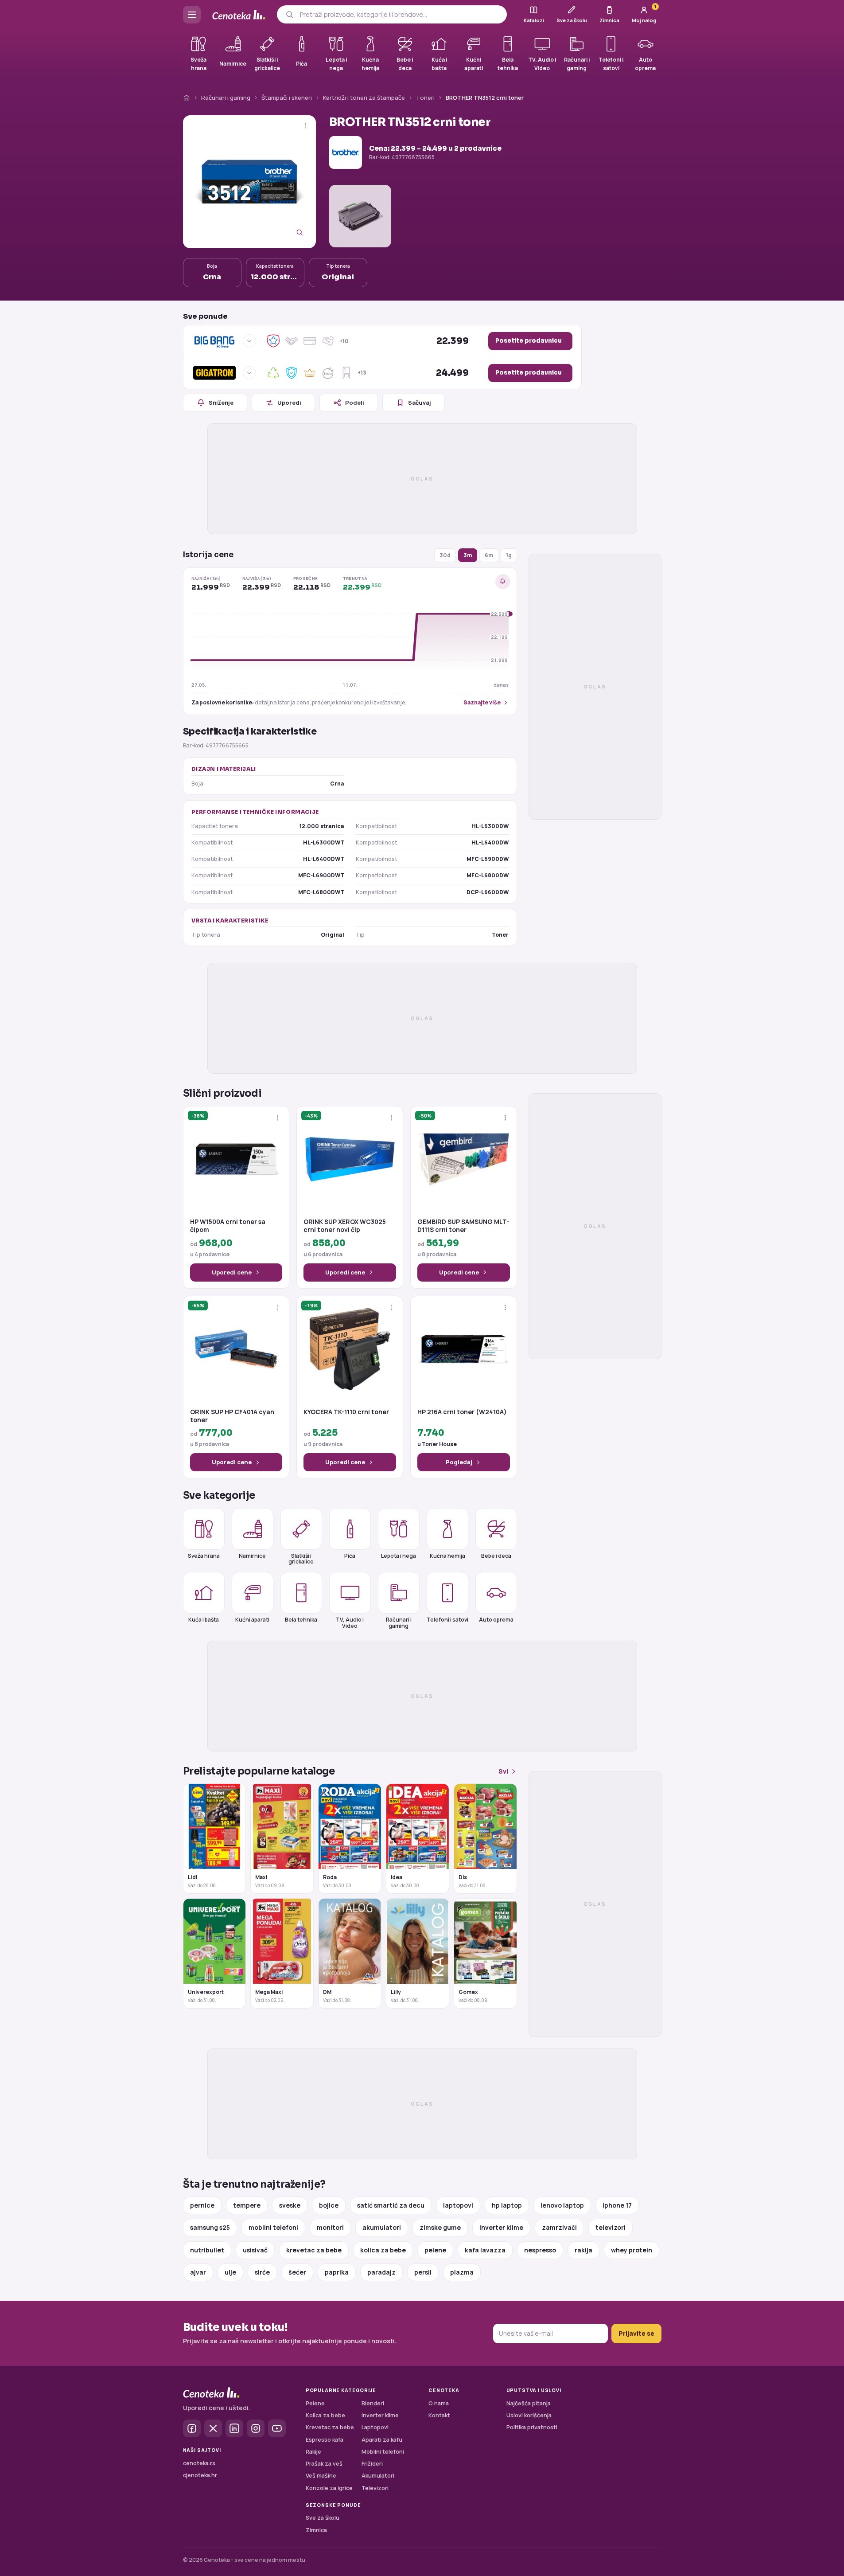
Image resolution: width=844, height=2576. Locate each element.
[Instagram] (256, 2428)
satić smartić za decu (391, 2205)
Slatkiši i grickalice (301, 1559)
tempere (247, 2205)
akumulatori (382, 2227)
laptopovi (458, 2205)
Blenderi (373, 2403)
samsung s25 (210, 2227)
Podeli (355, 403)
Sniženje (221, 403)
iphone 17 (617, 2205)
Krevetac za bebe (330, 2427)
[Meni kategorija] (192, 15)
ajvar (198, 2272)
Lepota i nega (399, 1556)
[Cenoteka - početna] (239, 15)
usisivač (255, 2250)
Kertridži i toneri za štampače (364, 98)
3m (468, 555)
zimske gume (440, 2227)
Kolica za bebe (325, 2415)
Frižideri (372, 2464)
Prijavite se (636, 2333)
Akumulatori (378, 2476)
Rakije (313, 2452)
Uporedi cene (232, 1272)
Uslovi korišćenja (529, 2415)
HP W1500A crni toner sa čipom (228, 1226)
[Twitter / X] (213, 2428)
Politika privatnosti (532, 2427)
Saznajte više (482, 702)
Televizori (375, 2488)
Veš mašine (321, 2476)
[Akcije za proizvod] (305, 126)
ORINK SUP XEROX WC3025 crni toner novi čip (345, 1226)
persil (423, 2272)
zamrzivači (559, 2227)
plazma (462, 2272)
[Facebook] (192, 2428)
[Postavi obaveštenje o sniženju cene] (503, 582)
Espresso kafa (325, 2440)
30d (445, 555)
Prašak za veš (324, 2464)
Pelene (315, 2403)
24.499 (452, 373)
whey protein (632, 2250)
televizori (611, 2227)
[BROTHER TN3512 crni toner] (249, 182)
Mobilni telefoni (383, 2452)
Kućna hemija (447, 1556)
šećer (297, 2272)
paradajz (381, 2272)
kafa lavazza (485, 2250)
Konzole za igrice (329, 2488)
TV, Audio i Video (350, 1622)
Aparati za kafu (382, 2440)
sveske (290, 2205)
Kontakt (439, 2415)
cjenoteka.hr (200, 2475)
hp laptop (507, 2205)
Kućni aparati (252, 1620)
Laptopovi (375, 2427)
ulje (230, 2272)
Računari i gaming (226, 98)
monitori (330, 2227)
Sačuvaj (420, 403)
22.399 (453, 341)
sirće (262, 2272)
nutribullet (207, 2250)
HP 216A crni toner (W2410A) (462, 1412)
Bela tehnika (301, 1620)
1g (509, 555)
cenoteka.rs (199, 2463)
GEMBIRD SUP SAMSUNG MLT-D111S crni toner (463, 1226)
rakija (583, 2250)
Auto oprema (496, 1620)
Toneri (425, 98)
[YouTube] (277, 2428)
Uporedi (289, 403)
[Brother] (346, 152)
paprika (337, 2272)
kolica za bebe (383, 2250)
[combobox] (400, 15)
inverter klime (501, 2227)
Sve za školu (323, 2518)
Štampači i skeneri (287, 98)
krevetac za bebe (314, 2250)
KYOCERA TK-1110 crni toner (346, 1412)
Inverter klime (380, 2415)
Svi (503, 1771)
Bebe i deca (496, 1556)
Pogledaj (459, 1462)
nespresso (540, 2250)
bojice (329, 2205)
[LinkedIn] (234, 2428)
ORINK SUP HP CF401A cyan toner (232, 1416)
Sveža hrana (204, 1556)
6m (489, 555)
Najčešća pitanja (529, 2403)
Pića (350, 1556)
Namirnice (252, 1556)
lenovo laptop (562, 2205)
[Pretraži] (290, 14)
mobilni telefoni (273, 2227)
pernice (202, 2205)
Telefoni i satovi (447, 1620)
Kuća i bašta (204, 1620)
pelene (435, 2250)
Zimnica (316, 2530)
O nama (439, 2403)
